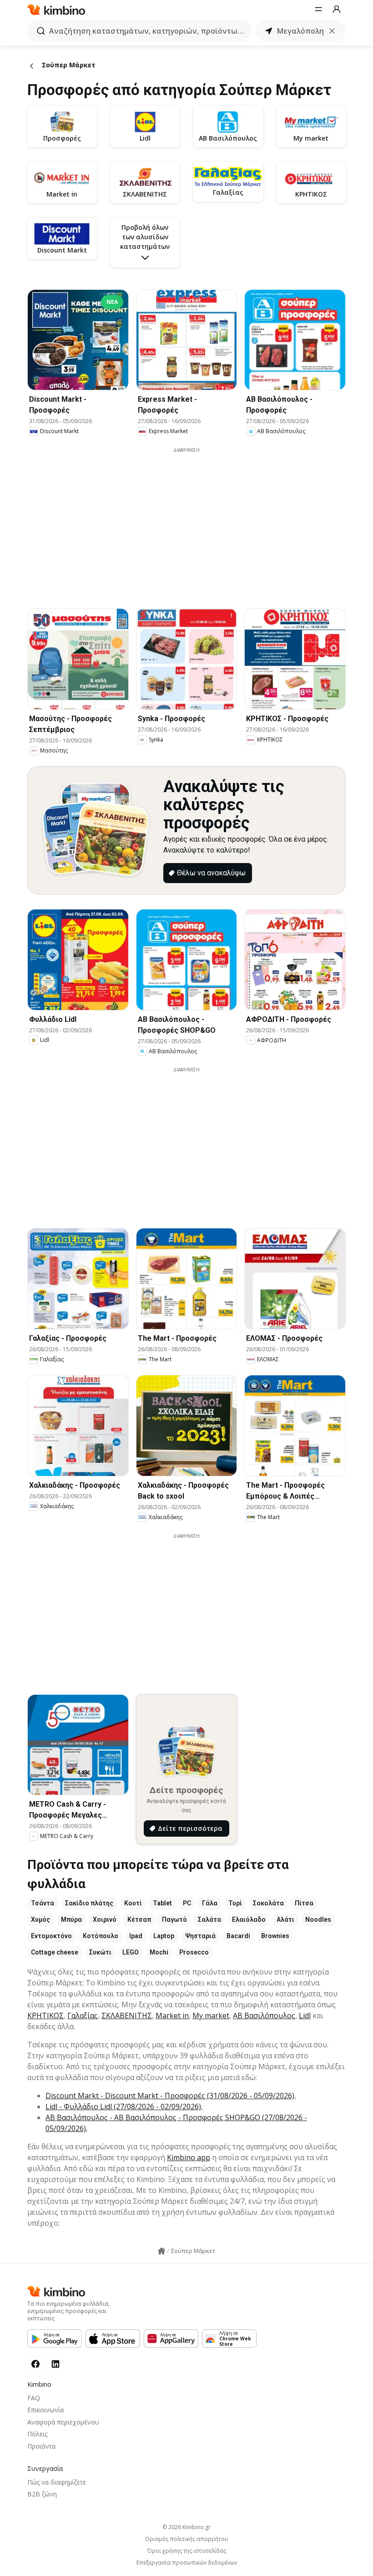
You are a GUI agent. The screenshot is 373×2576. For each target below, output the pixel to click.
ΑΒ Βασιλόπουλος (264, 2015)
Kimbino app (189, 2157)
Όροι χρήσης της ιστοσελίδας (187, 2551)
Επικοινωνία (45, 2410)
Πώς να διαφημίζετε (57, 2482)
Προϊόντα (41, 2446)
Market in (172, 2015)
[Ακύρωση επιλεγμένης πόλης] (332, 31)
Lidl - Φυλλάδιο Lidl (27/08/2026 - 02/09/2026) (123, 2106)
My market (211, 2015)
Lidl (305, 2015)
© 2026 (186, 2527)
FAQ (34, 2398)
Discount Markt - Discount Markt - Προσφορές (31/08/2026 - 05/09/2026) (170, 2096)
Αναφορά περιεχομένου (63, 2422)
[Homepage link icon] (161, 2251)
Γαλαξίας (83, 2015)
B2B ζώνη (42, 2494)
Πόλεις (37, 2434)
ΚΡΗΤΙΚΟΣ (45, 2015)
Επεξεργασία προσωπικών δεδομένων (187, 2563)
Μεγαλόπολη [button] (300, 31)
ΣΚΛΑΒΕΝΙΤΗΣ (127, 2015)
